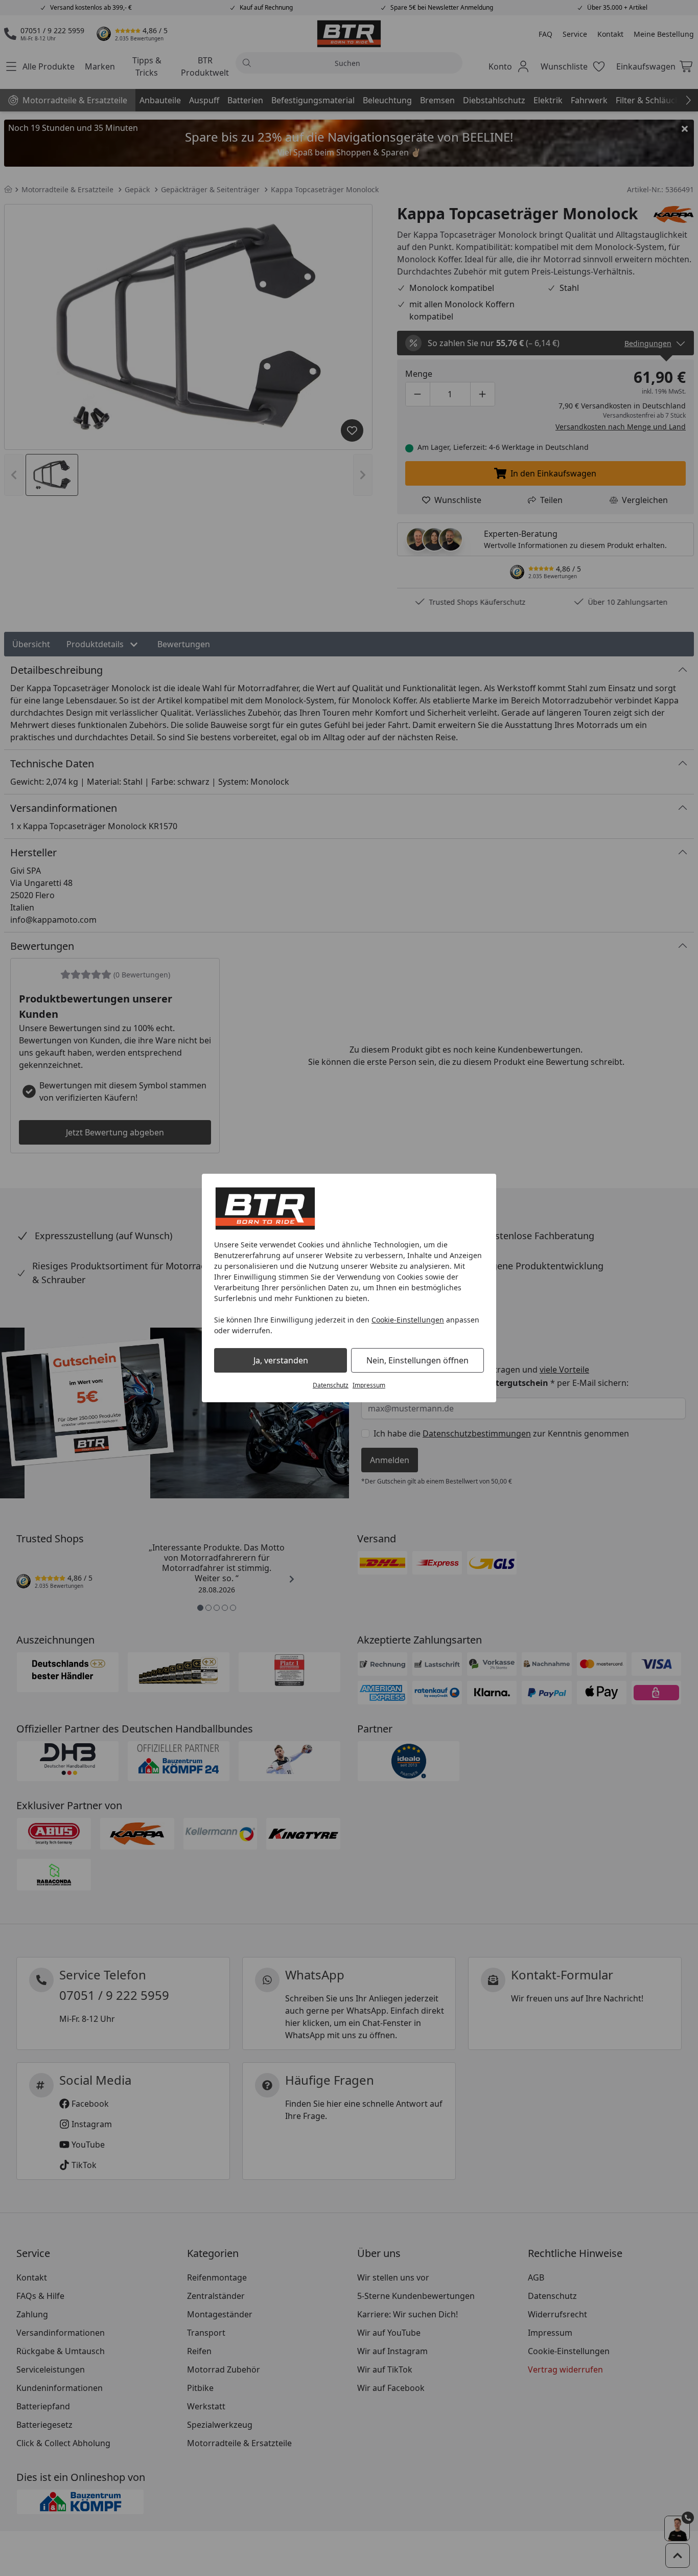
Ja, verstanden (281, 1360)
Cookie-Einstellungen (408, 1320)
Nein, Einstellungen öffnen (417, 1360)
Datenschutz (331, 1385)
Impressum (369, 1385)
